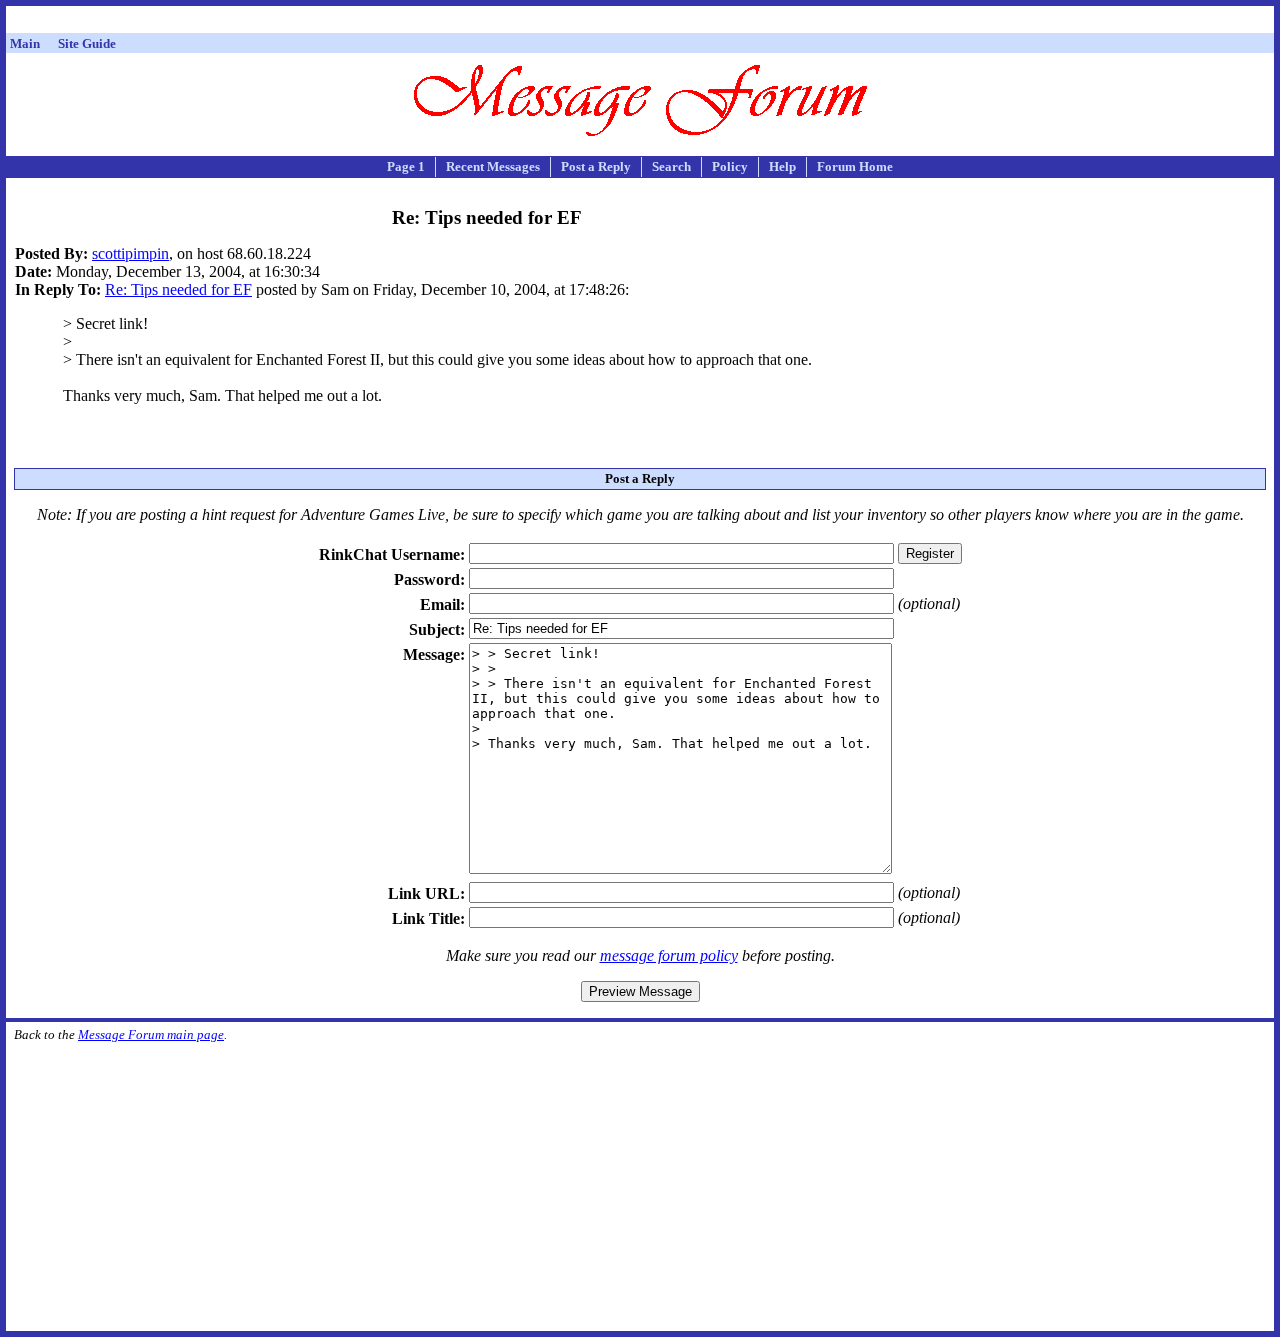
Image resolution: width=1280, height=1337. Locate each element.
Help (782, 166)
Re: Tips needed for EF (178, 289)
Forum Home (855, 166)
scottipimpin (130, 253)
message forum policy (669, 955)
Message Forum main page (151, 1034)
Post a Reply (596, 166)
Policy (730, 166)
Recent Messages (493, 166)
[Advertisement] (640, 22)
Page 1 (406, 166)
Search (671, 166)
